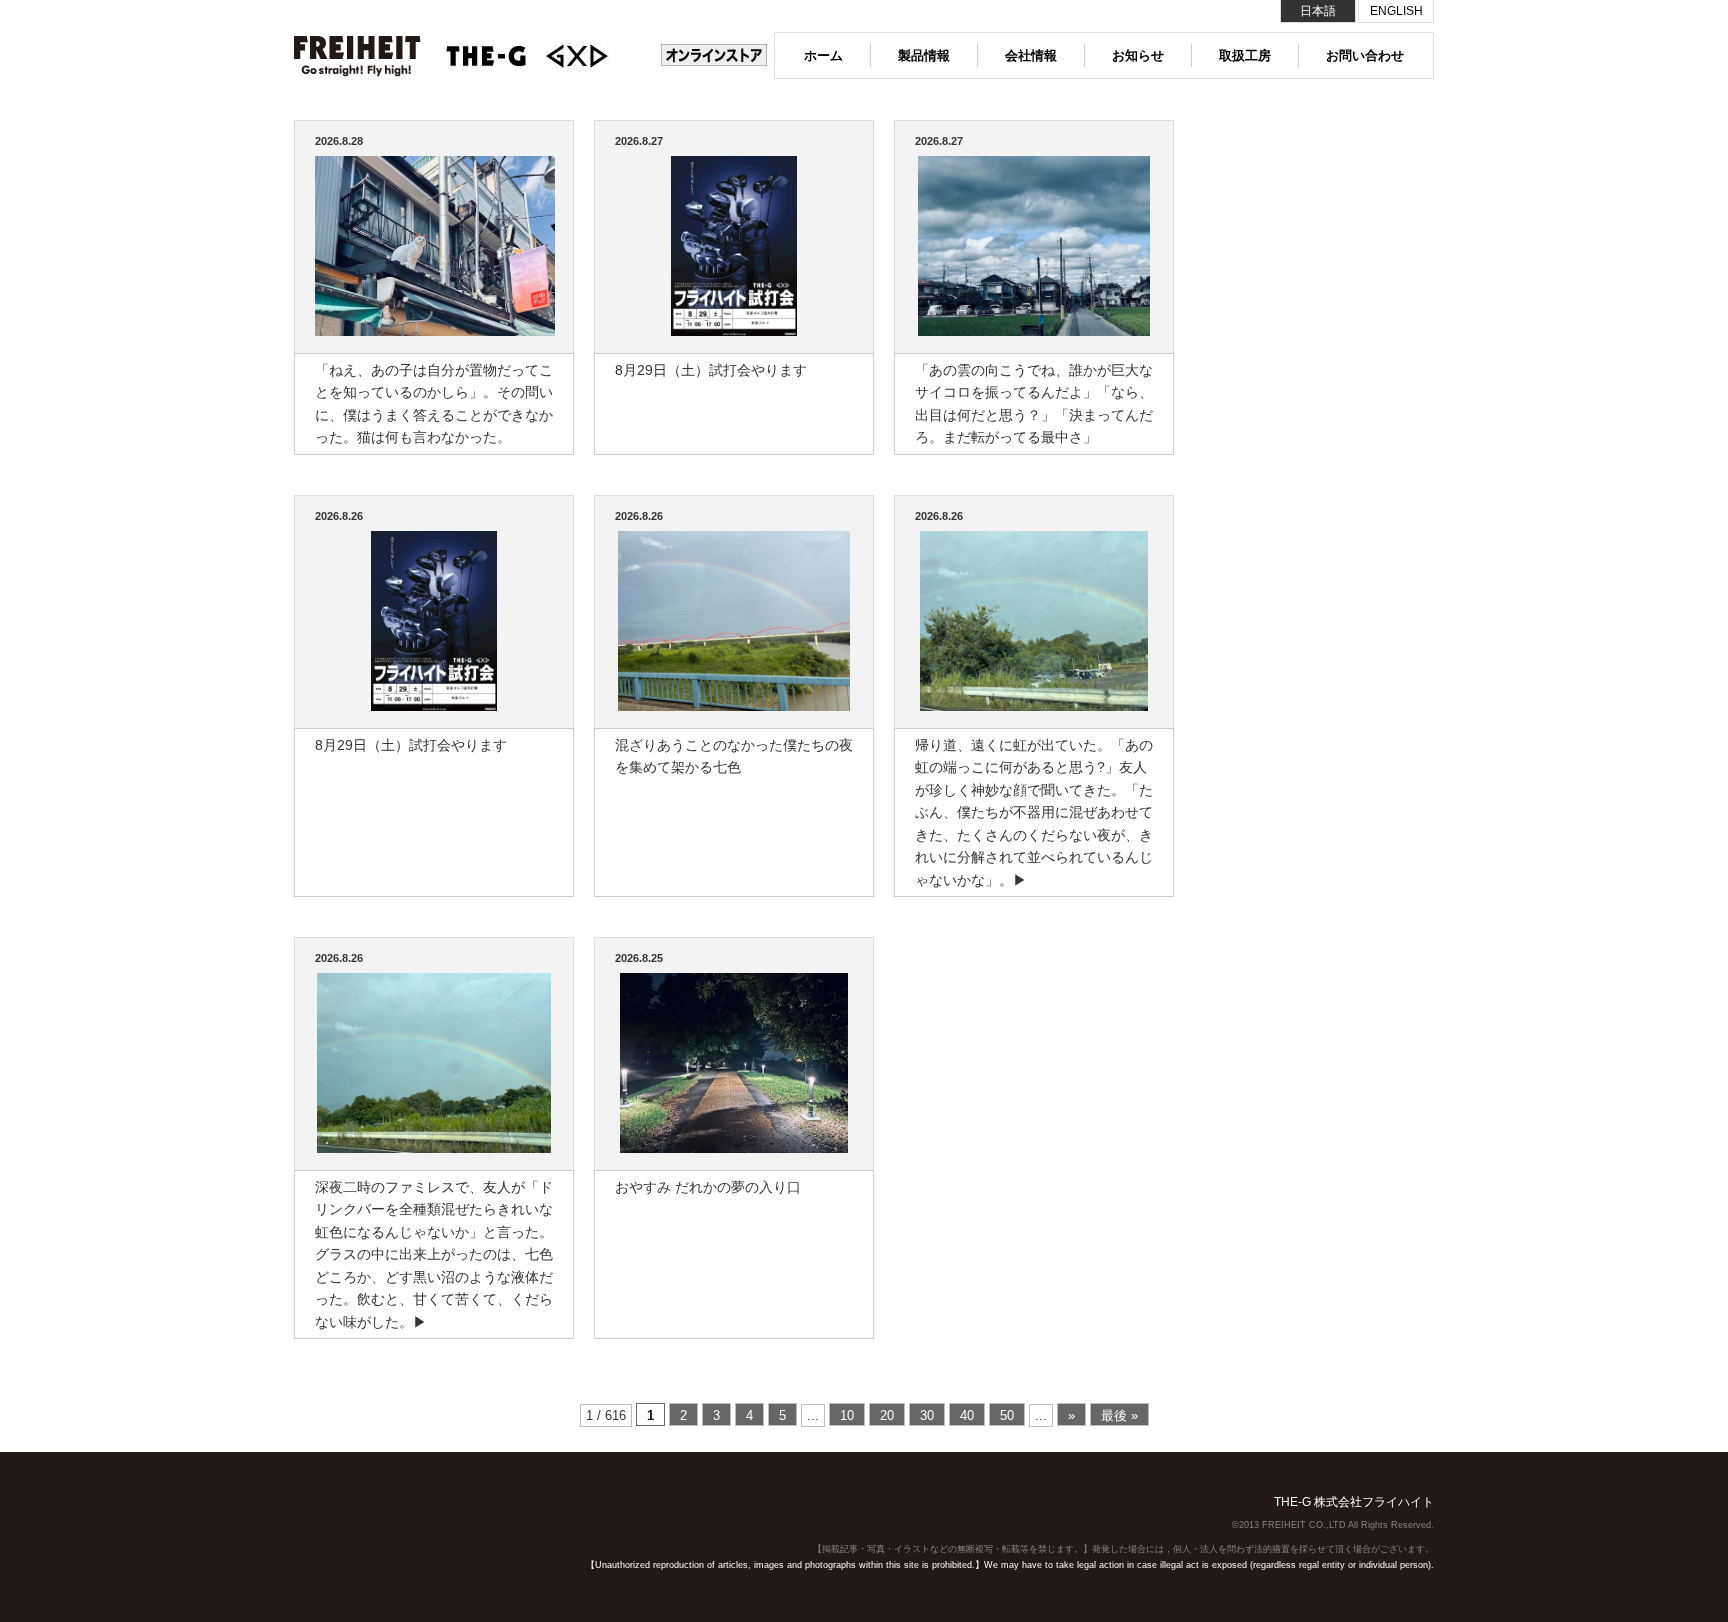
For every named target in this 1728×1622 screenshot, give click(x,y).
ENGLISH (1396, 11)
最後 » (1119, 1415)
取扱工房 (1245, 55)
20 (887, 1415)
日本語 (1318, 11)
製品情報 (924, 55)
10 (847, 1415)
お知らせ (1138, 55)
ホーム (823, 55)
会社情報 (1031, 55)
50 (1007, 1415)
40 (967, 1415)
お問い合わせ (1365, 55)
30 (927, 1415)
